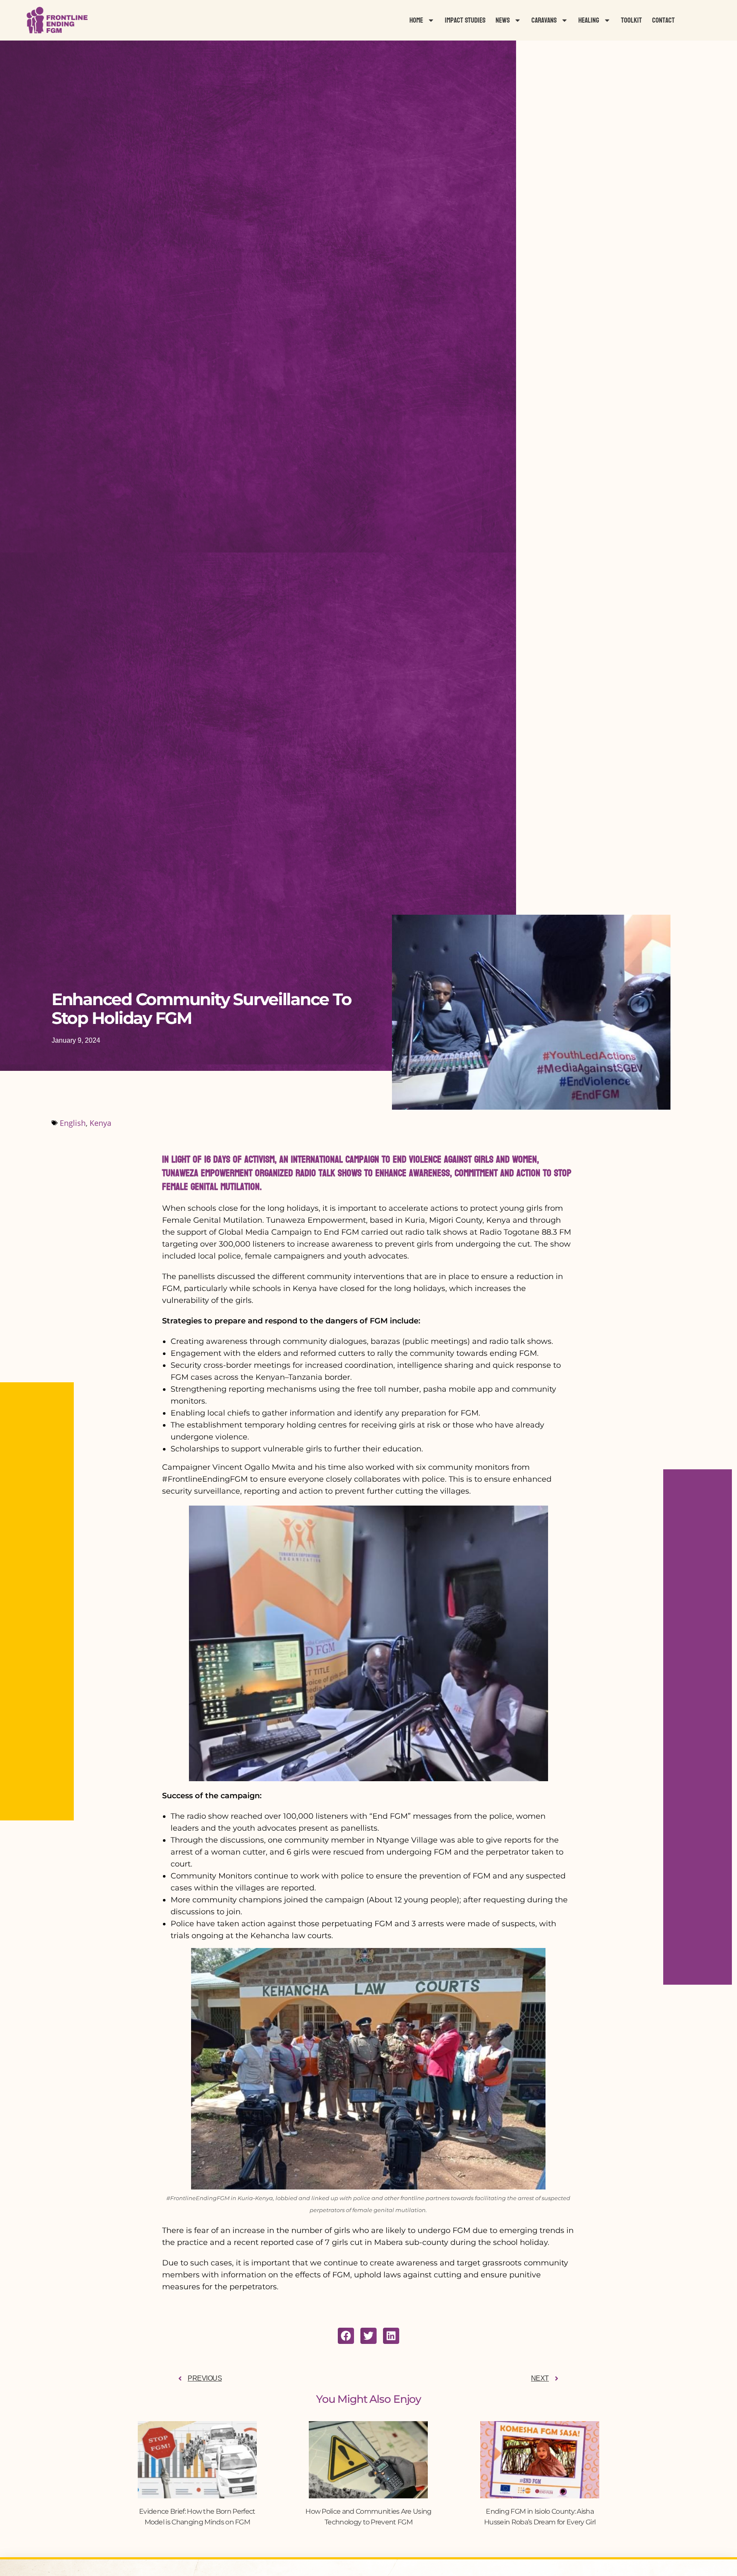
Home (416, 20)
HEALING (589, 20)
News (503, 20)
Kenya (100, 1123)
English (73, 1123)
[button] (346, 2336)
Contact (663, 20)
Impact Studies (465, 20)
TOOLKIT (631, 20)
